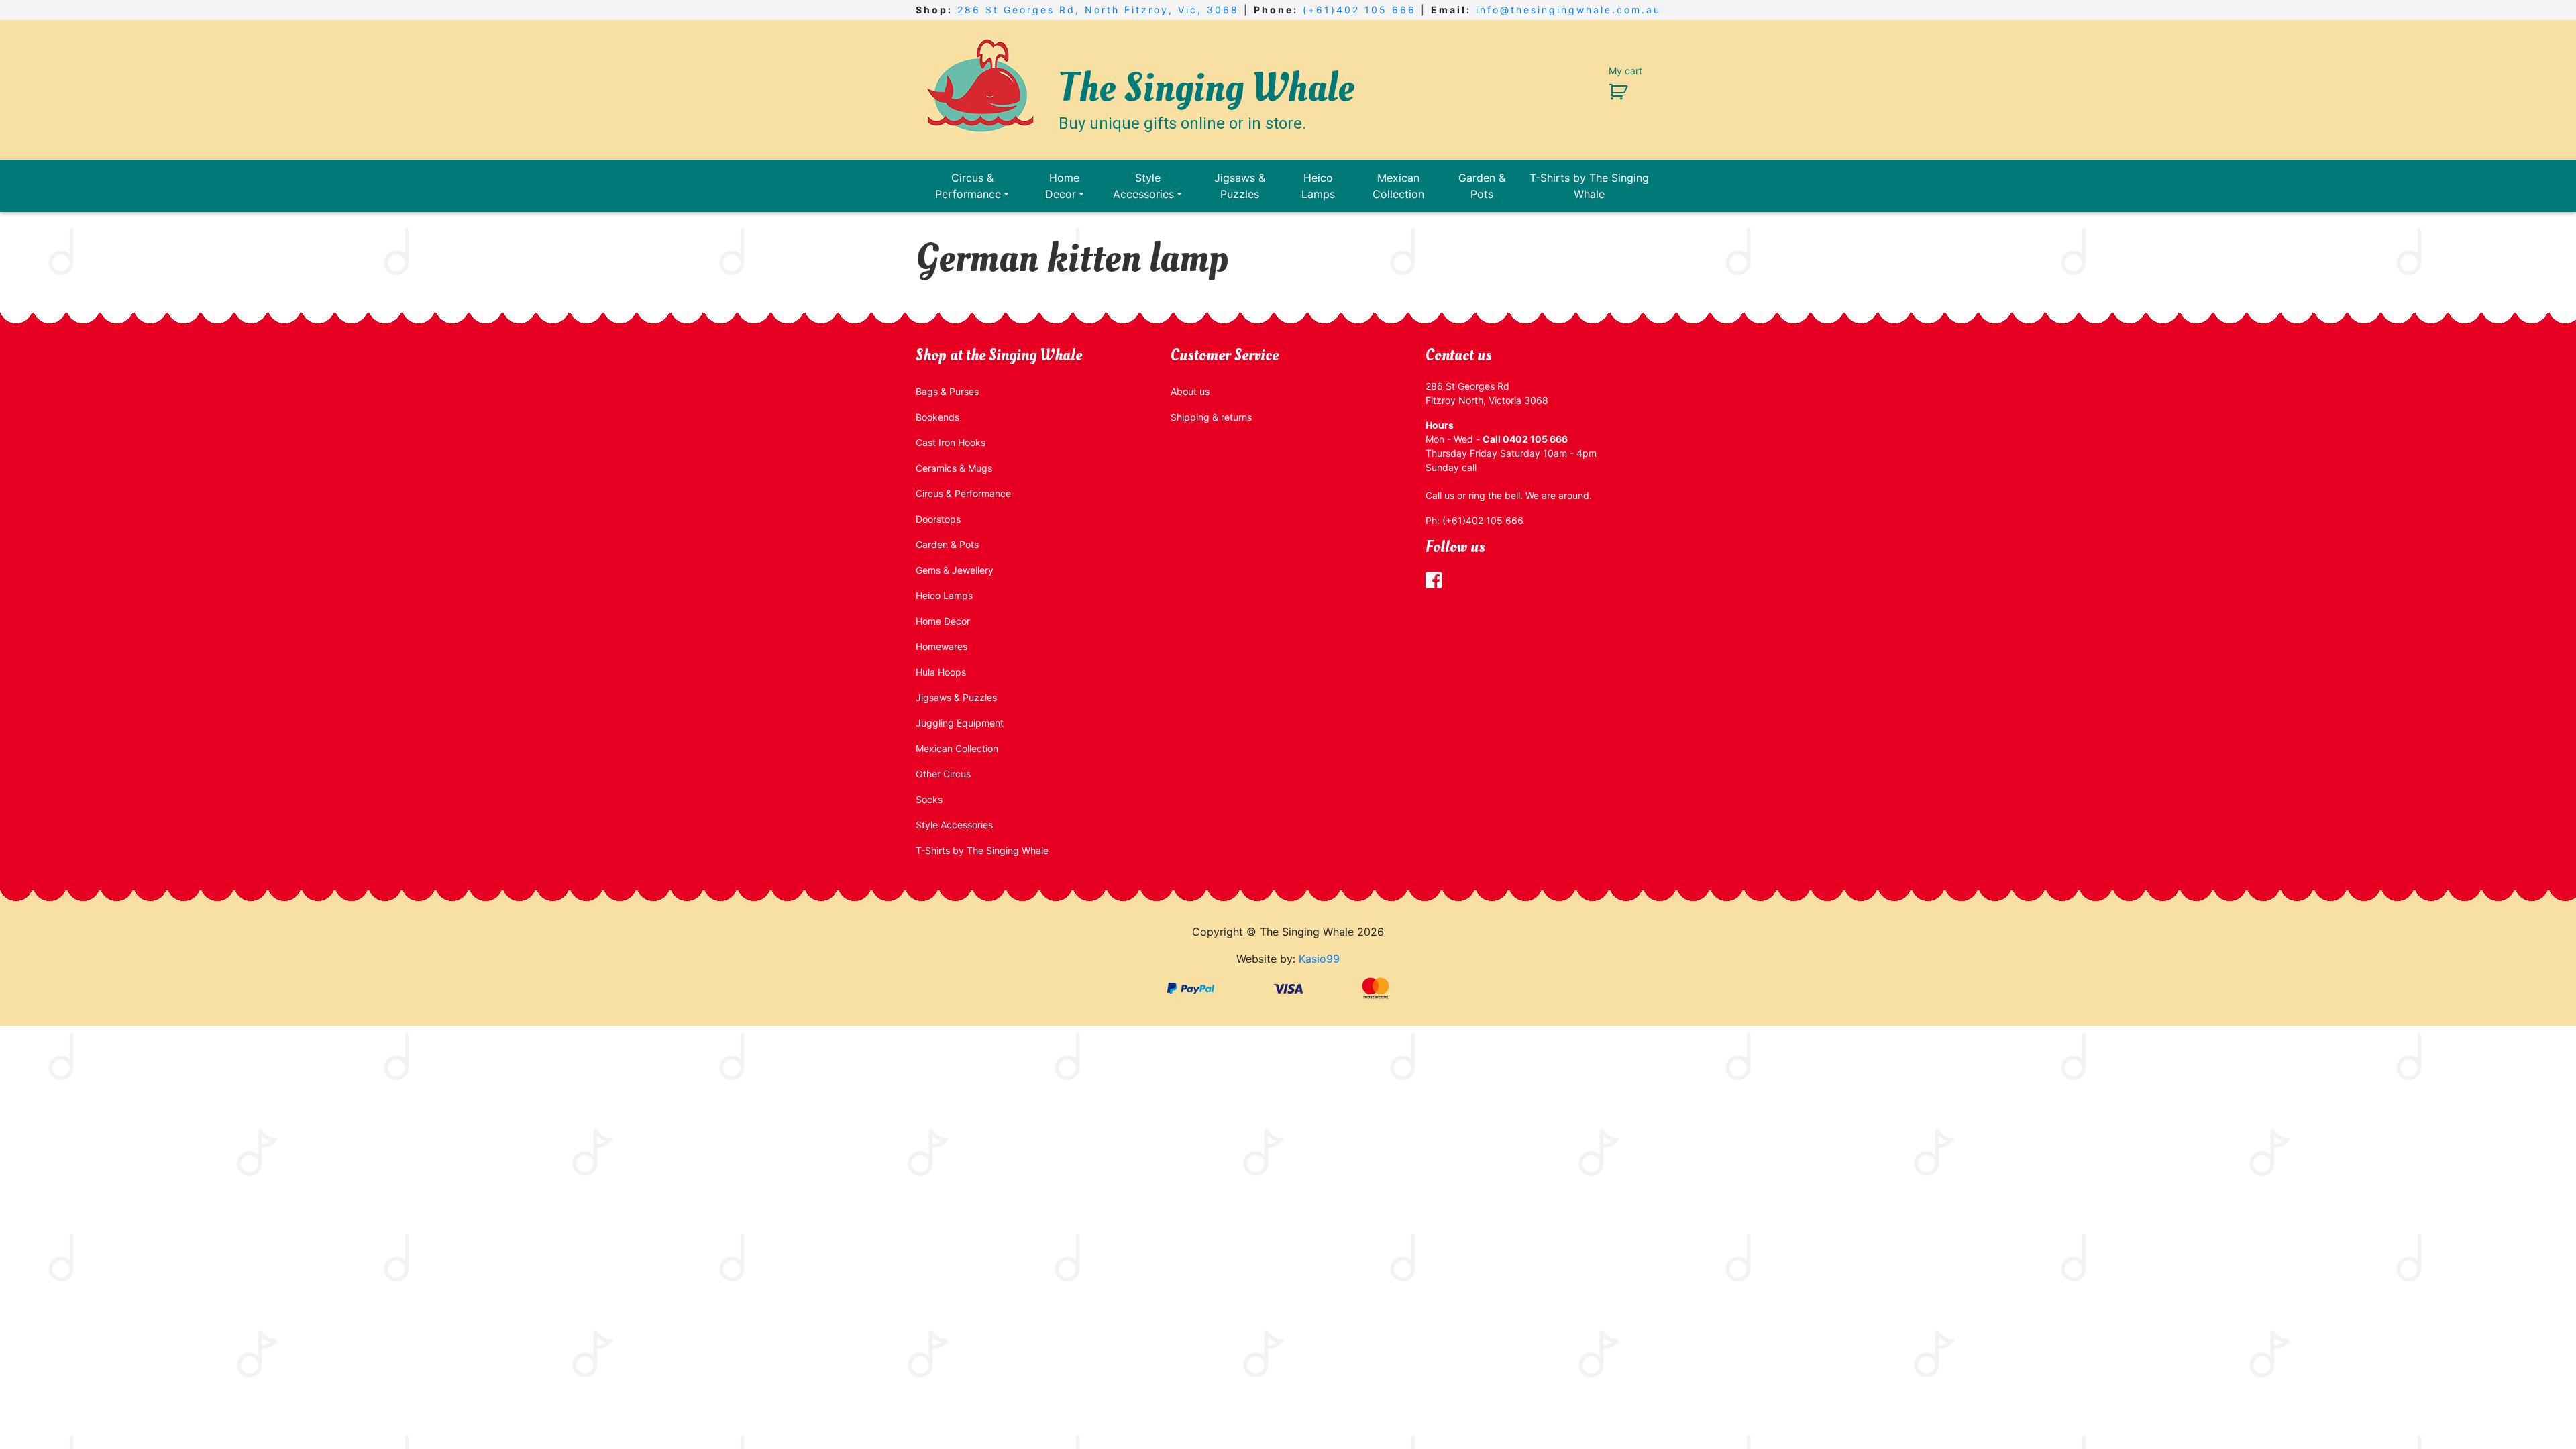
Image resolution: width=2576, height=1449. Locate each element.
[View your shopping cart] (1613, 91)
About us (1190, 391)
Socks (929, 799)
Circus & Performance (968, 186)
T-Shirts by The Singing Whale (1589, 186)
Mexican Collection (1398, 186)
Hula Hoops (941, 672)
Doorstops (938, 519)
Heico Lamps (1318, 186)
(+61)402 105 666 (1359, 10)
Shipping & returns (1211, 417)
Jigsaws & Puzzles (1240, 186)
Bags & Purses (947, 391)
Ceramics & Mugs (954, 468)
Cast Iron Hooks (951, 442)
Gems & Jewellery (955, 570)
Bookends (937, 417)
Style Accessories (1143, 186)
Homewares (942, 646)
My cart (1625, 71)
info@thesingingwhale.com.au (1568, 10)
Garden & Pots (1482, 186)
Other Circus (943, 774)
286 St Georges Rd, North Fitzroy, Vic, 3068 (1098, 10)
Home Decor (1063, 186)
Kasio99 (1319, 959)
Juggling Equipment (960, 723)
